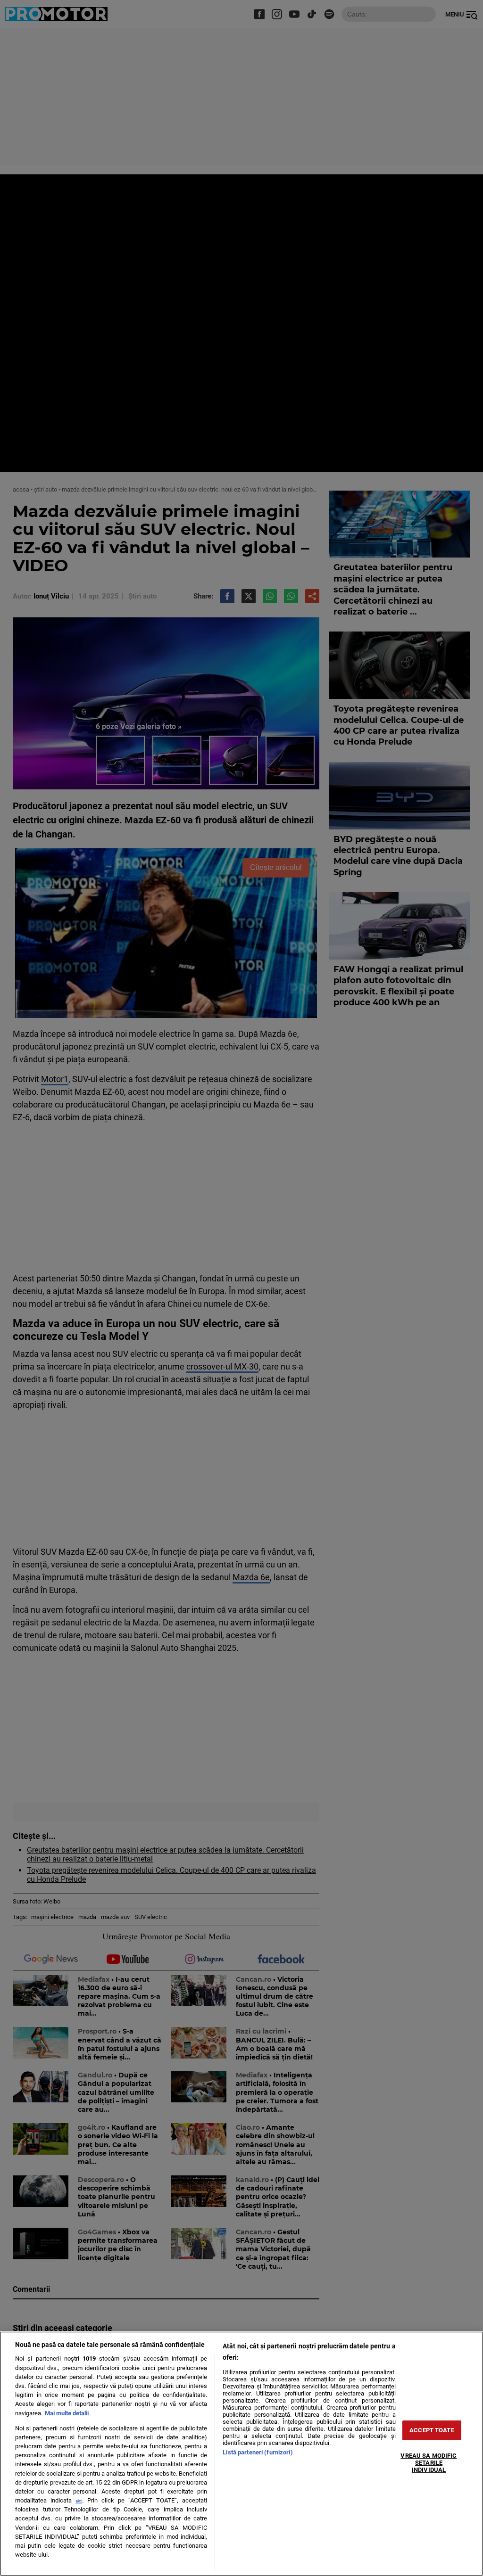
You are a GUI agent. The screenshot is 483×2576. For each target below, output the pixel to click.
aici (79, 2501)
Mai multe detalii (67, 2413)
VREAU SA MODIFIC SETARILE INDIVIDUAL (429, 2462)
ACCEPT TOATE (432, 2430)
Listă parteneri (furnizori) (258, 2452)
